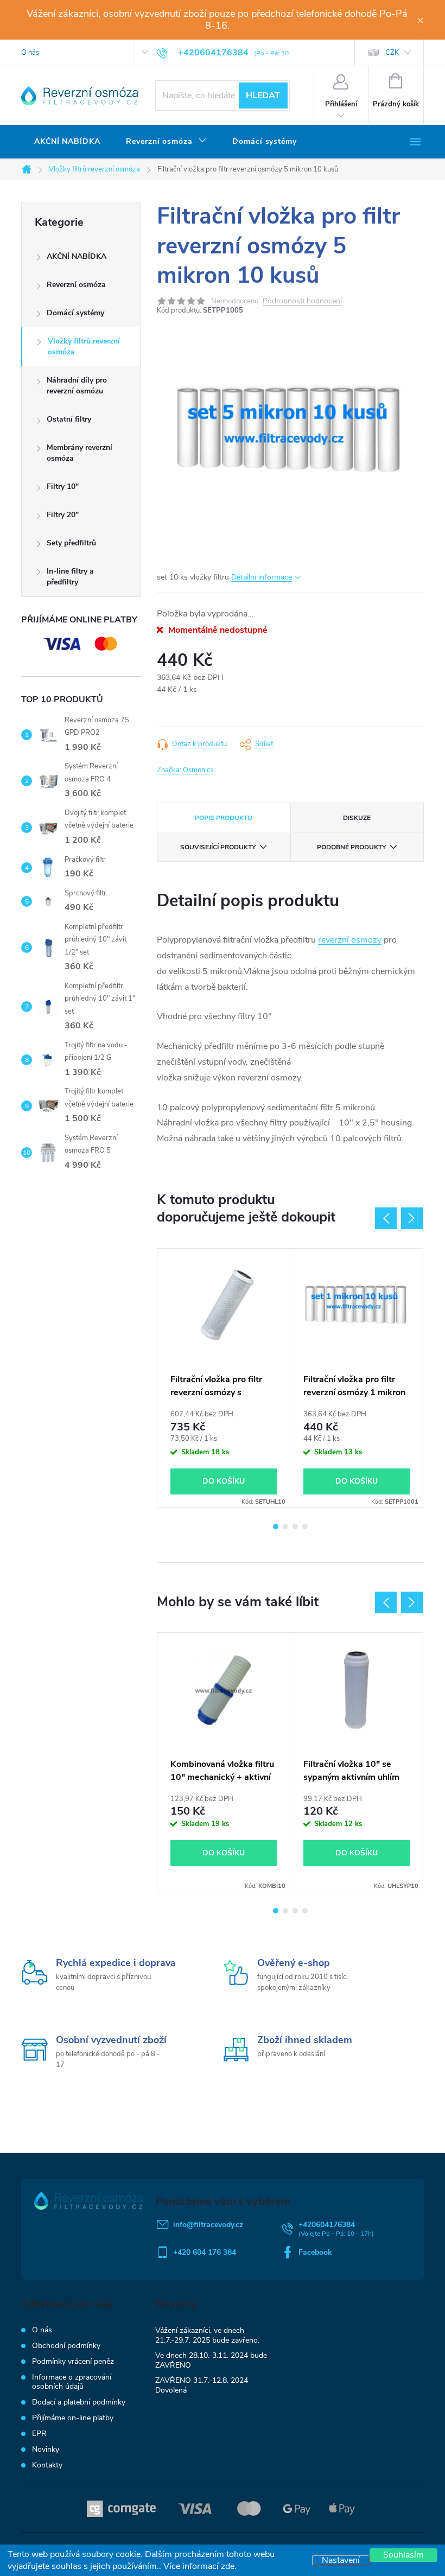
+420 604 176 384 (205, 2252)
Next (412, 1218)
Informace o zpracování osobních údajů (72, 2382)
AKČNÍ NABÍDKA (77, 256)
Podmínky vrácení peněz (73, 2361)
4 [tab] (305, 1526)
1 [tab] (276, 1526)
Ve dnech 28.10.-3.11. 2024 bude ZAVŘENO (211, 2360)
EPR (39, 2434)
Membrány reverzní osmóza (80, 453)
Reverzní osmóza (76, 285)
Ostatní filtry (69, 419)
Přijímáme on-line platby (73, 2418)
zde (228, 2566)
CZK (392, 53)
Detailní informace (262, 577)
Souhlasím (403, 2555)
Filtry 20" (63, 515)
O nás (30, 53)
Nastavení (341, 2560)
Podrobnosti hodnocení (302, 301)
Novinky (46, 2449)
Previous (386, 1218)
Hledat (263, 96)
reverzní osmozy (350, 940)
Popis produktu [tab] (224, 818)
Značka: (185, 770)
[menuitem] (67, 142)
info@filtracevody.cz (208, 2225)
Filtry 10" (63, 486)
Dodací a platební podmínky (79, 2402)
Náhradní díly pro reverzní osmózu (77, 386)
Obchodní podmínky (66, 2346)
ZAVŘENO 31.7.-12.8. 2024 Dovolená (202, 2385)
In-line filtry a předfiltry (70, 577)
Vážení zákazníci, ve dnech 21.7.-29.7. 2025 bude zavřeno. (207, 2335)
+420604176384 (327, 2225)
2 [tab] (285, 1526)
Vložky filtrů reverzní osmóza (84, 346)
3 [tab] (295, 1526)
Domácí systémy (75, 313)
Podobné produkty (351, 847)
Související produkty (218, 847)
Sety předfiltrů (71, 543)
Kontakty (47, 2465)
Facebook (315, 2252)
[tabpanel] (224, 1378)
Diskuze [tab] (357, 818)
